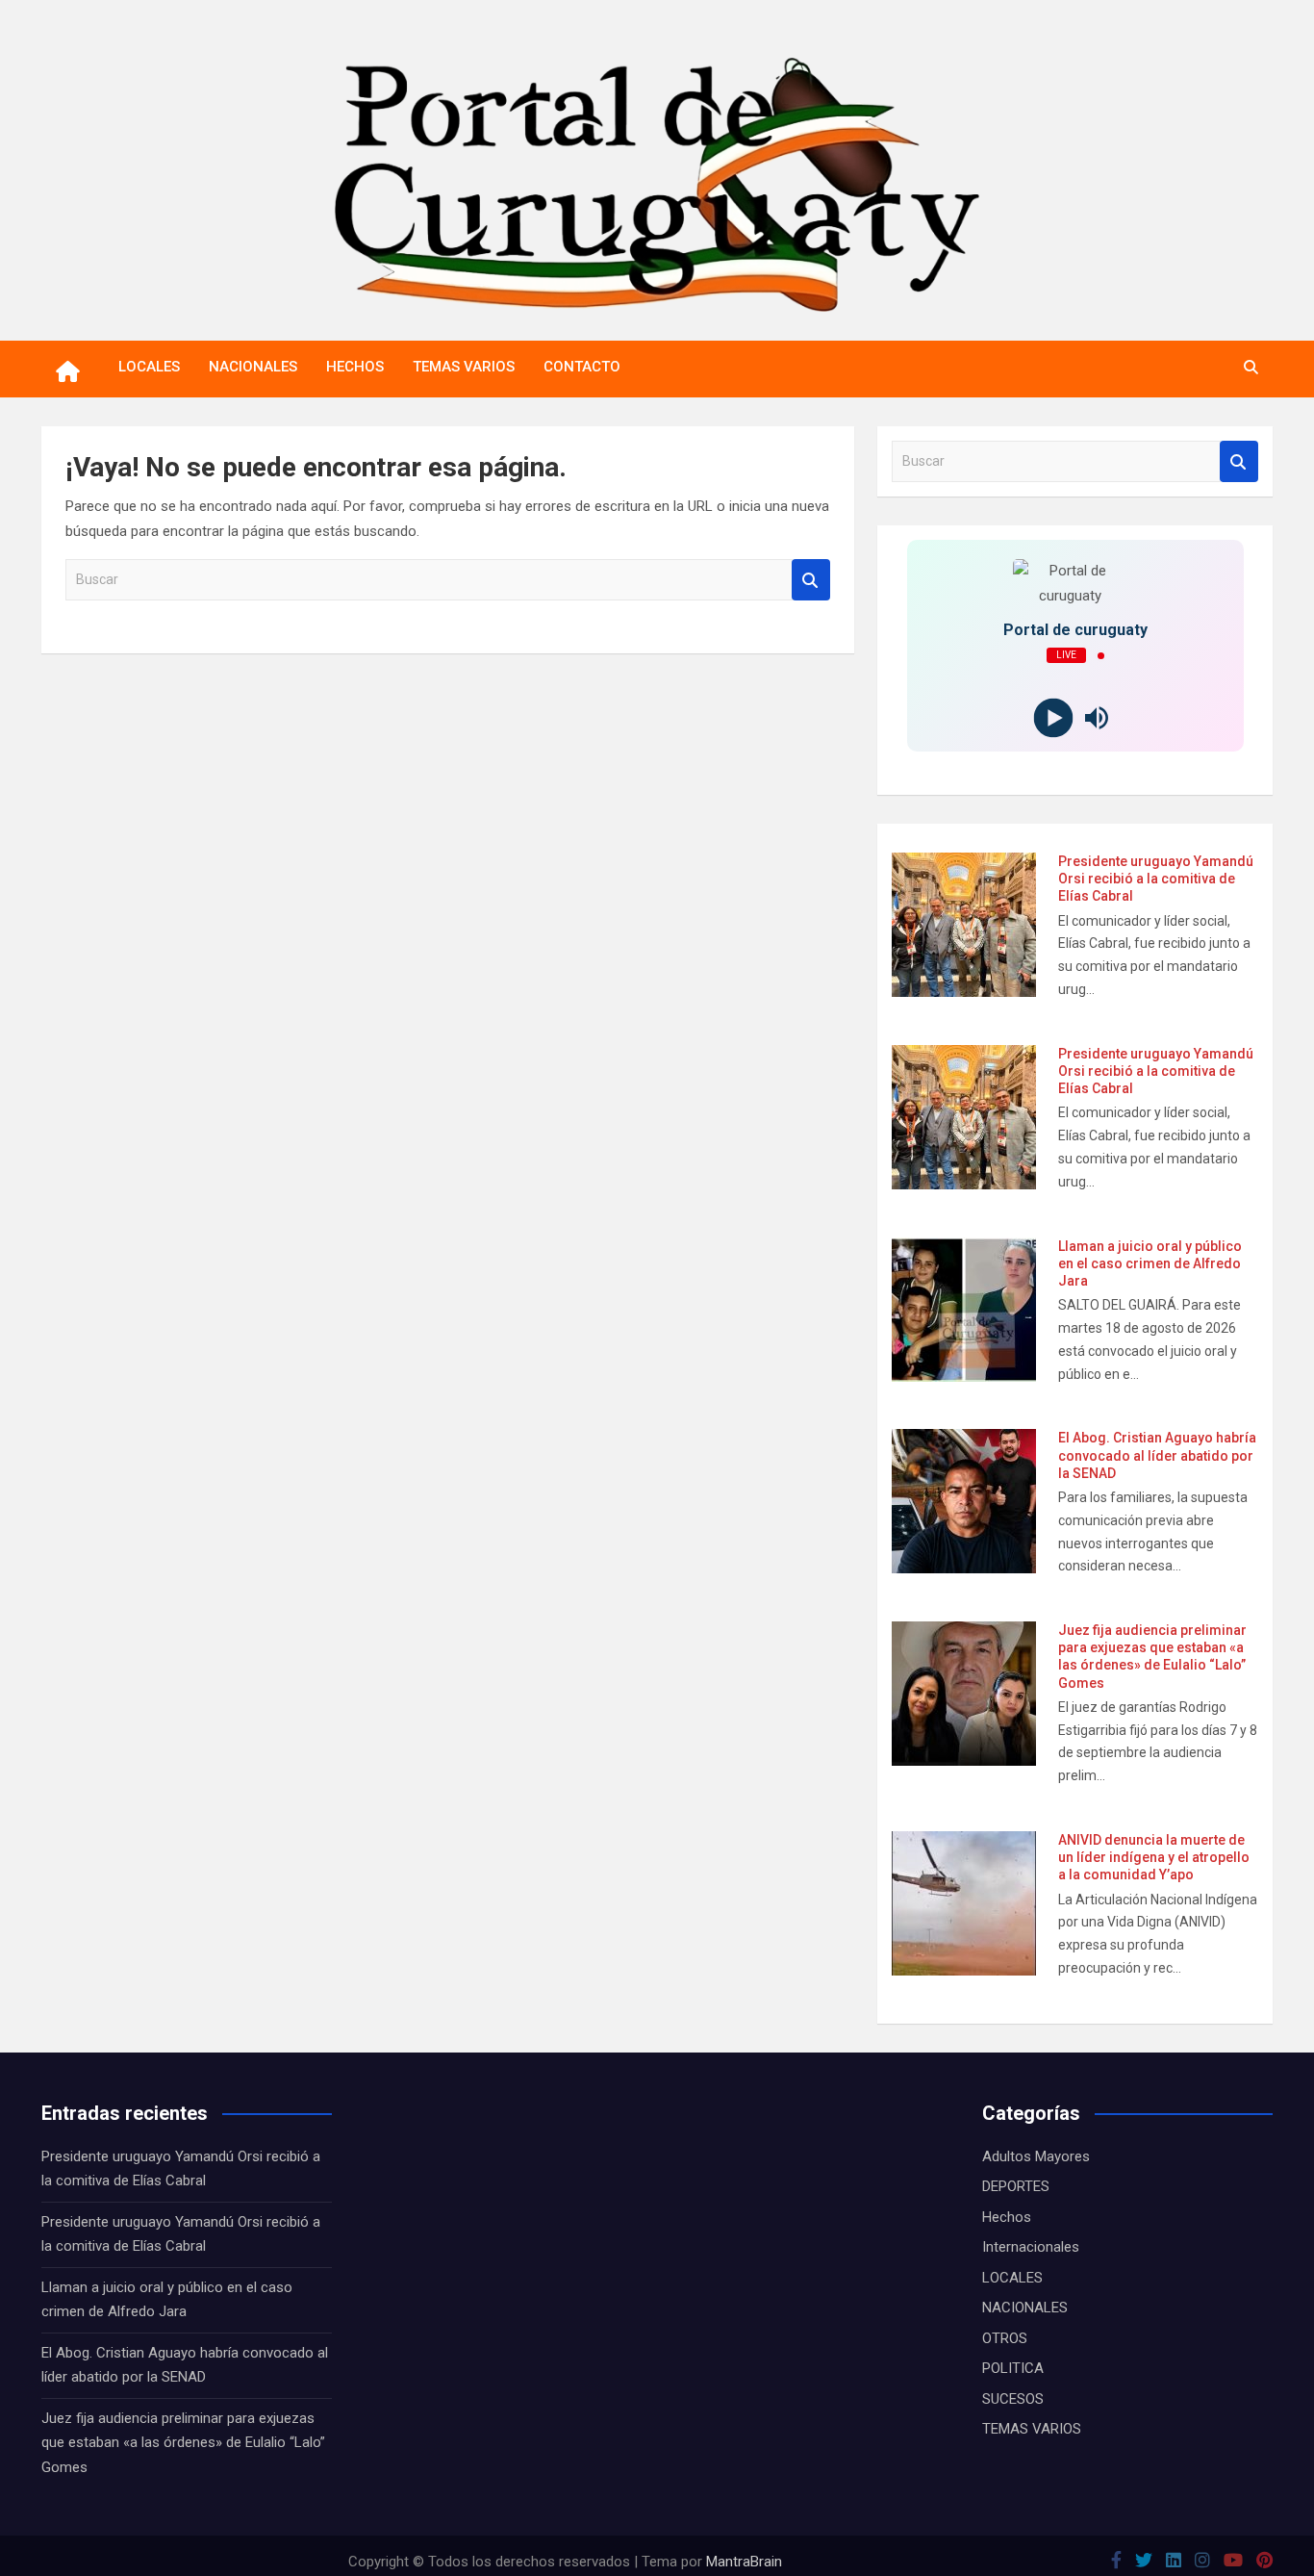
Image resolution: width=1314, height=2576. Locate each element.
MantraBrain (744, 2562)
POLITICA (1013, 2368)
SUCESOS (1013, 2399)
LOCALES (149, 367)
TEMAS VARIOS (464, 367)
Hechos (1007, 2217)
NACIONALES (253, 367)
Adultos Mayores (1036, 2156)
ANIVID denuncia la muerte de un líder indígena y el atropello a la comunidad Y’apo (1154, 1857)
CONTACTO (582, 367)
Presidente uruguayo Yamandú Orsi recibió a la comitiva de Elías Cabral (1156, 879)
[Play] (1054, 718)
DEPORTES (1016, 2186)
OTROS (1005, 2338)
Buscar (811, 580)
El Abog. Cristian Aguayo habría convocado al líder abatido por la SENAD (1157, 1455)
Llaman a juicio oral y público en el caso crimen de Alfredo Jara (1150, 1263)
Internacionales (1031, 2247)
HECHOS (355, 367)
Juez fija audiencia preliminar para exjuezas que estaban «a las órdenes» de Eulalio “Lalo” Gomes (183, 2443)
